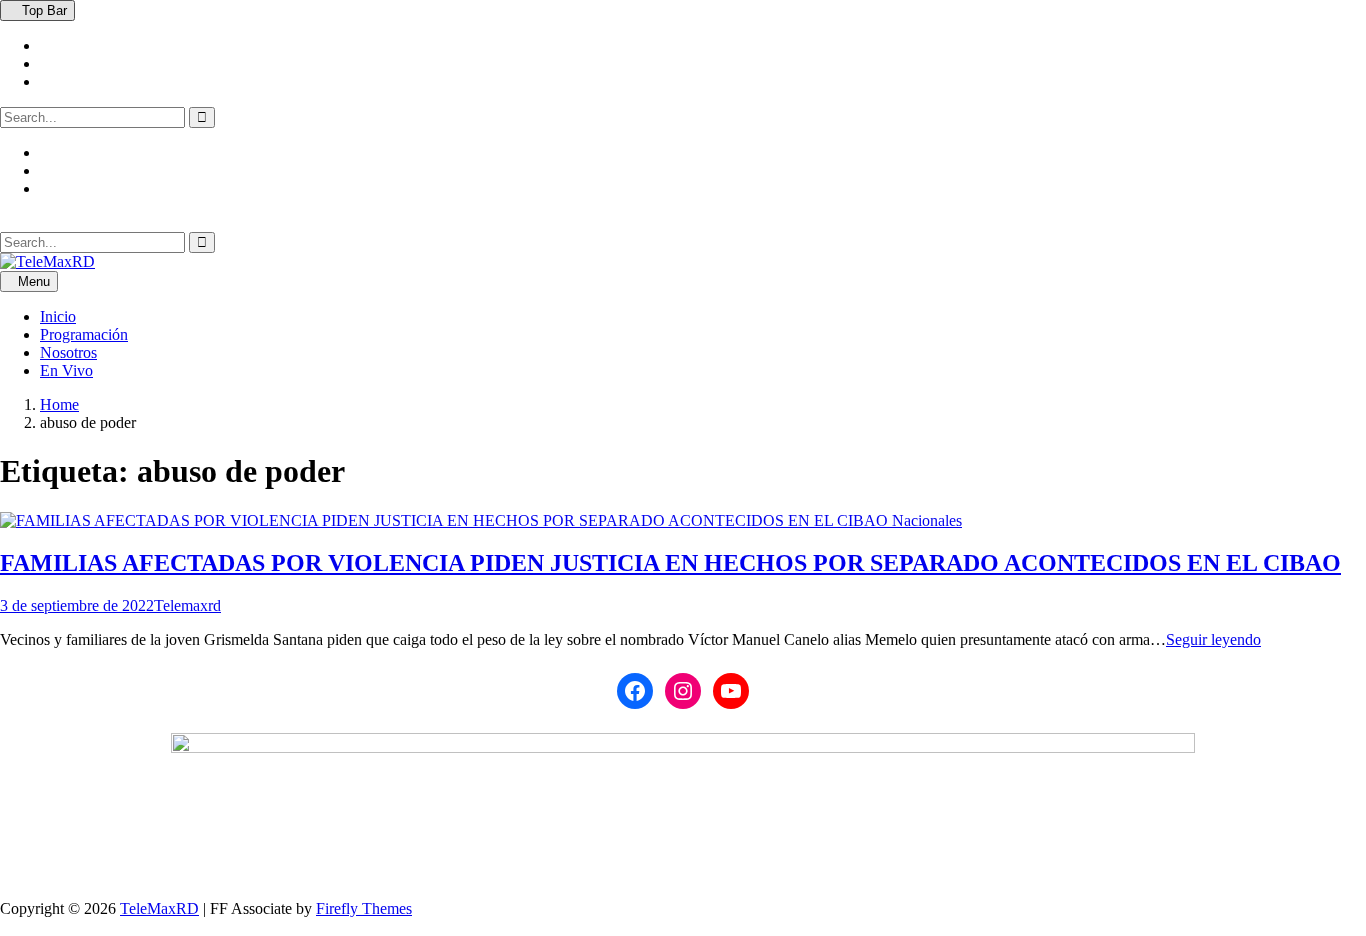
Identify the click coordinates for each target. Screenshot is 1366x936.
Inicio (58, 316)
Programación (84, 334)
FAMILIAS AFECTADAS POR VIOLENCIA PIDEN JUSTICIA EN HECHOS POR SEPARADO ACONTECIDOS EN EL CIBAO (670, 563)
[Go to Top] (6, 926)
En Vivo (66, 370)
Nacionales (927, 520)
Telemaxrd (187, 605)
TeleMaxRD (159, 908)
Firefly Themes (364, 908)
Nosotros (68, 352)
